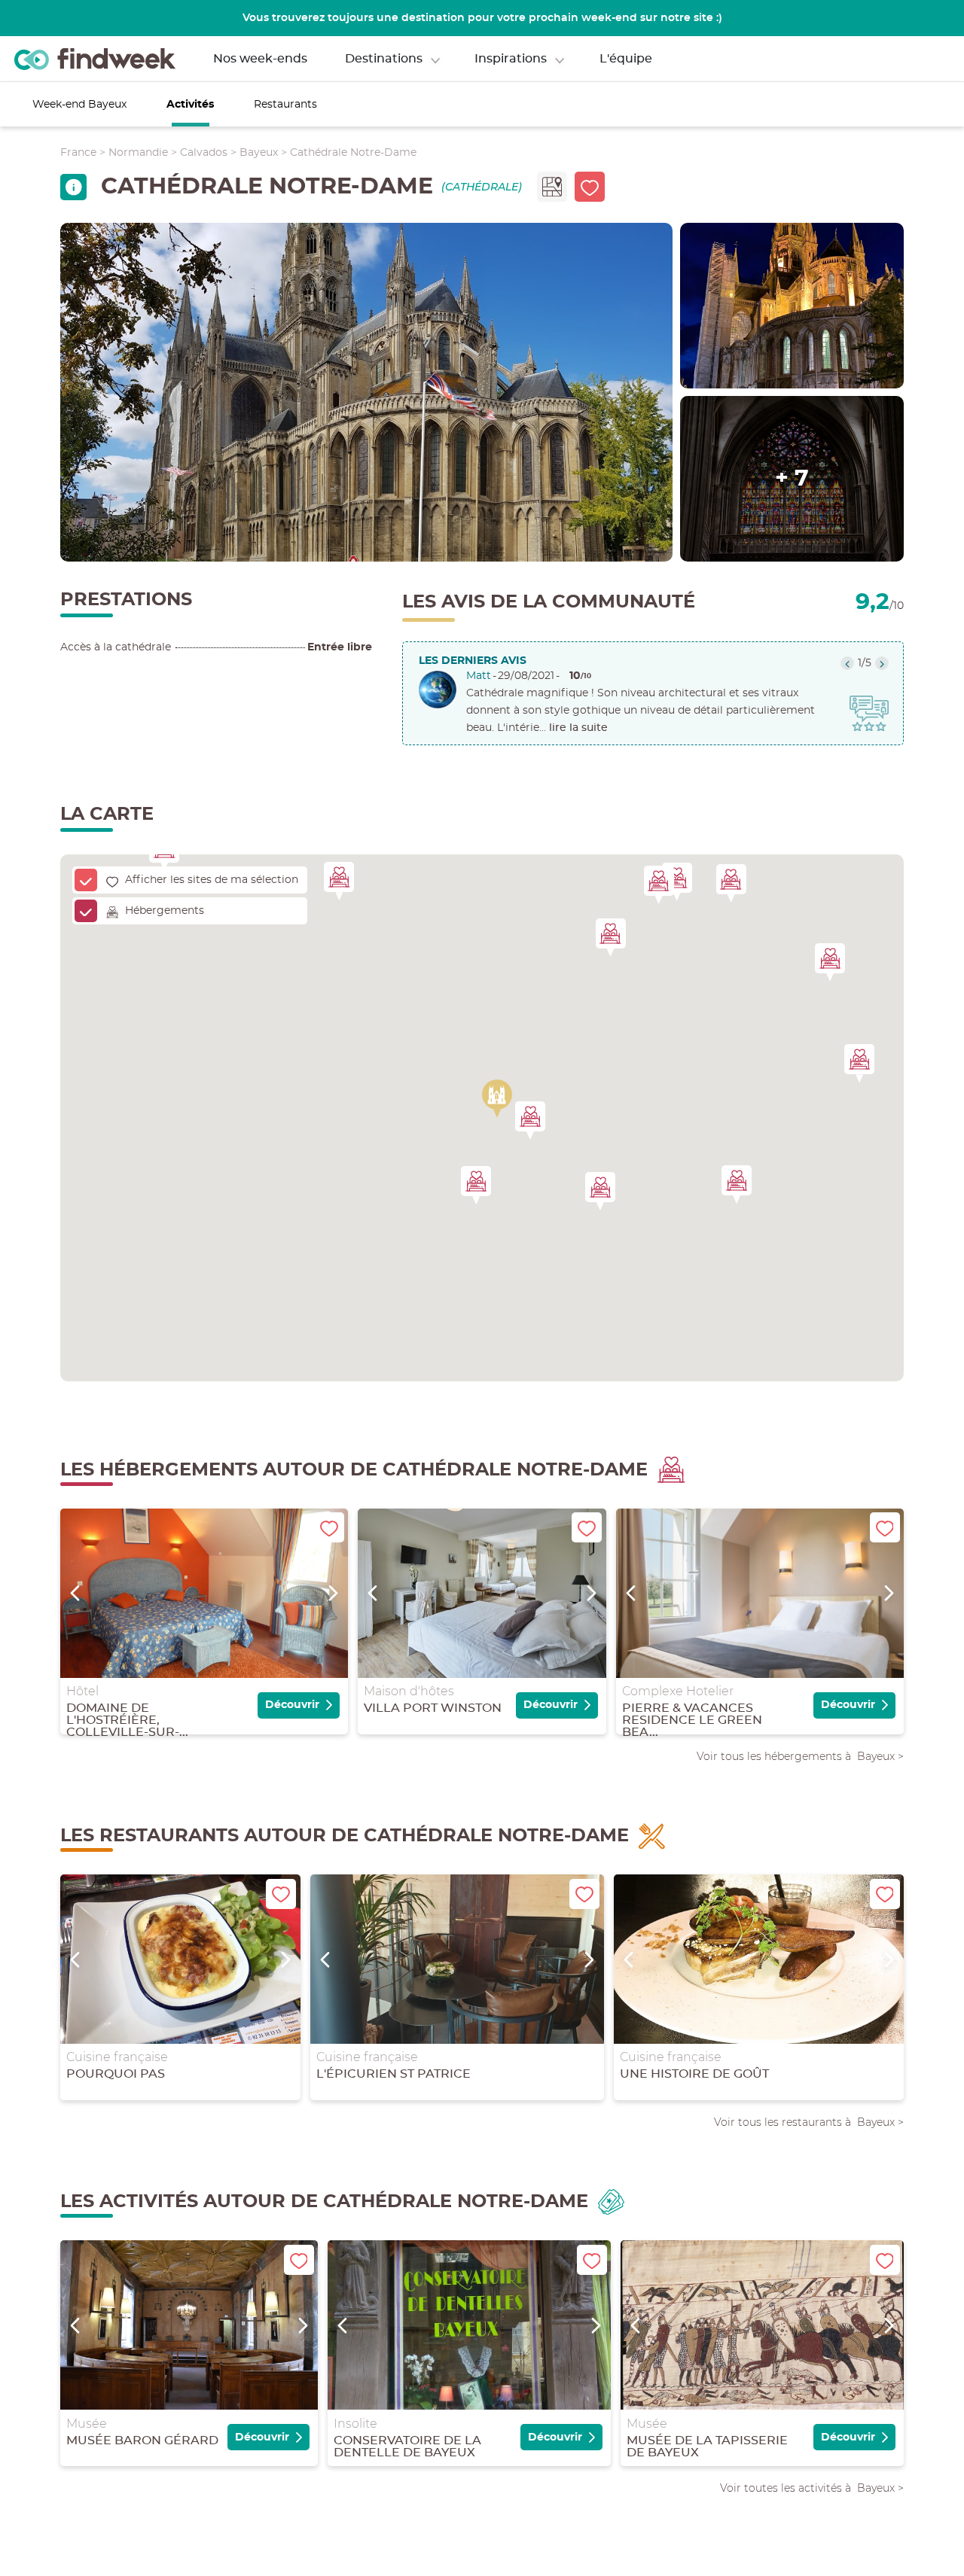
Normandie (138, 153)
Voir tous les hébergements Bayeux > (800, 1756)
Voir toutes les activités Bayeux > (812, 2488)
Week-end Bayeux (79, 105)
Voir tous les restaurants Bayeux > (809, 2122)
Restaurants (285, 105)
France (78, 153)
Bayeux (259, 153)
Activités (190, 105)
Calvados (204, 153)
